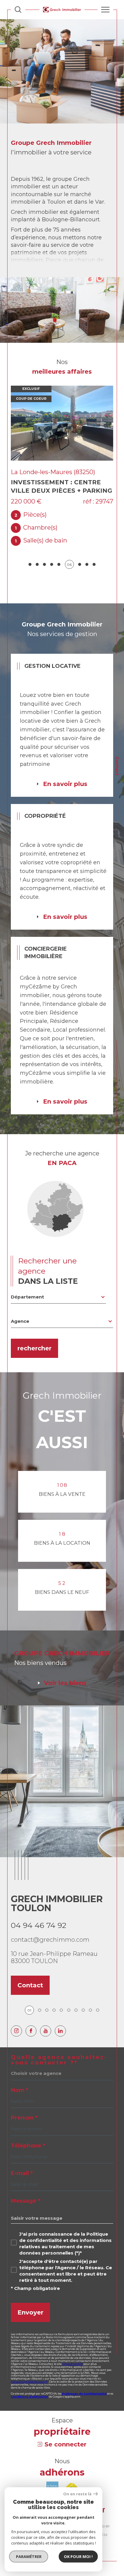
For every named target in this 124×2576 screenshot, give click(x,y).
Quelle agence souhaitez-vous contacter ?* (59, 2047)
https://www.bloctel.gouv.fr (29, 2369)
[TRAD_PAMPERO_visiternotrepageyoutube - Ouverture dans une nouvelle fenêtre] (46, 2018)
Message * (26, 2188)
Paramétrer (29, 2557)
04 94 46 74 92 (39, 1912)
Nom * (20, 2077)
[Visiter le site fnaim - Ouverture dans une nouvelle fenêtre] (72, 2475)
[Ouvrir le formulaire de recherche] (18, 10)
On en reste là (77, 2494)
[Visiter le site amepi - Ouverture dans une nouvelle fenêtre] (52, 2475)
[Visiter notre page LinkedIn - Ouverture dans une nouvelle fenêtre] (60, 2018)
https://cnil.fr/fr (73, 2351)
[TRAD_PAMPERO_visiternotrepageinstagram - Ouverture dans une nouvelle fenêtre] (16, 2018)
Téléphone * (28, 2133)
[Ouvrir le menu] (105, 10)
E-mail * (22, 2160)
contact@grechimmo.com (50, 1927)
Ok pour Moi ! (78, 2557)
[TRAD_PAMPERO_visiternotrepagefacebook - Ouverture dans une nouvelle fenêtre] (31, 2018)
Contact (117, 766)
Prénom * (24, 2105)
